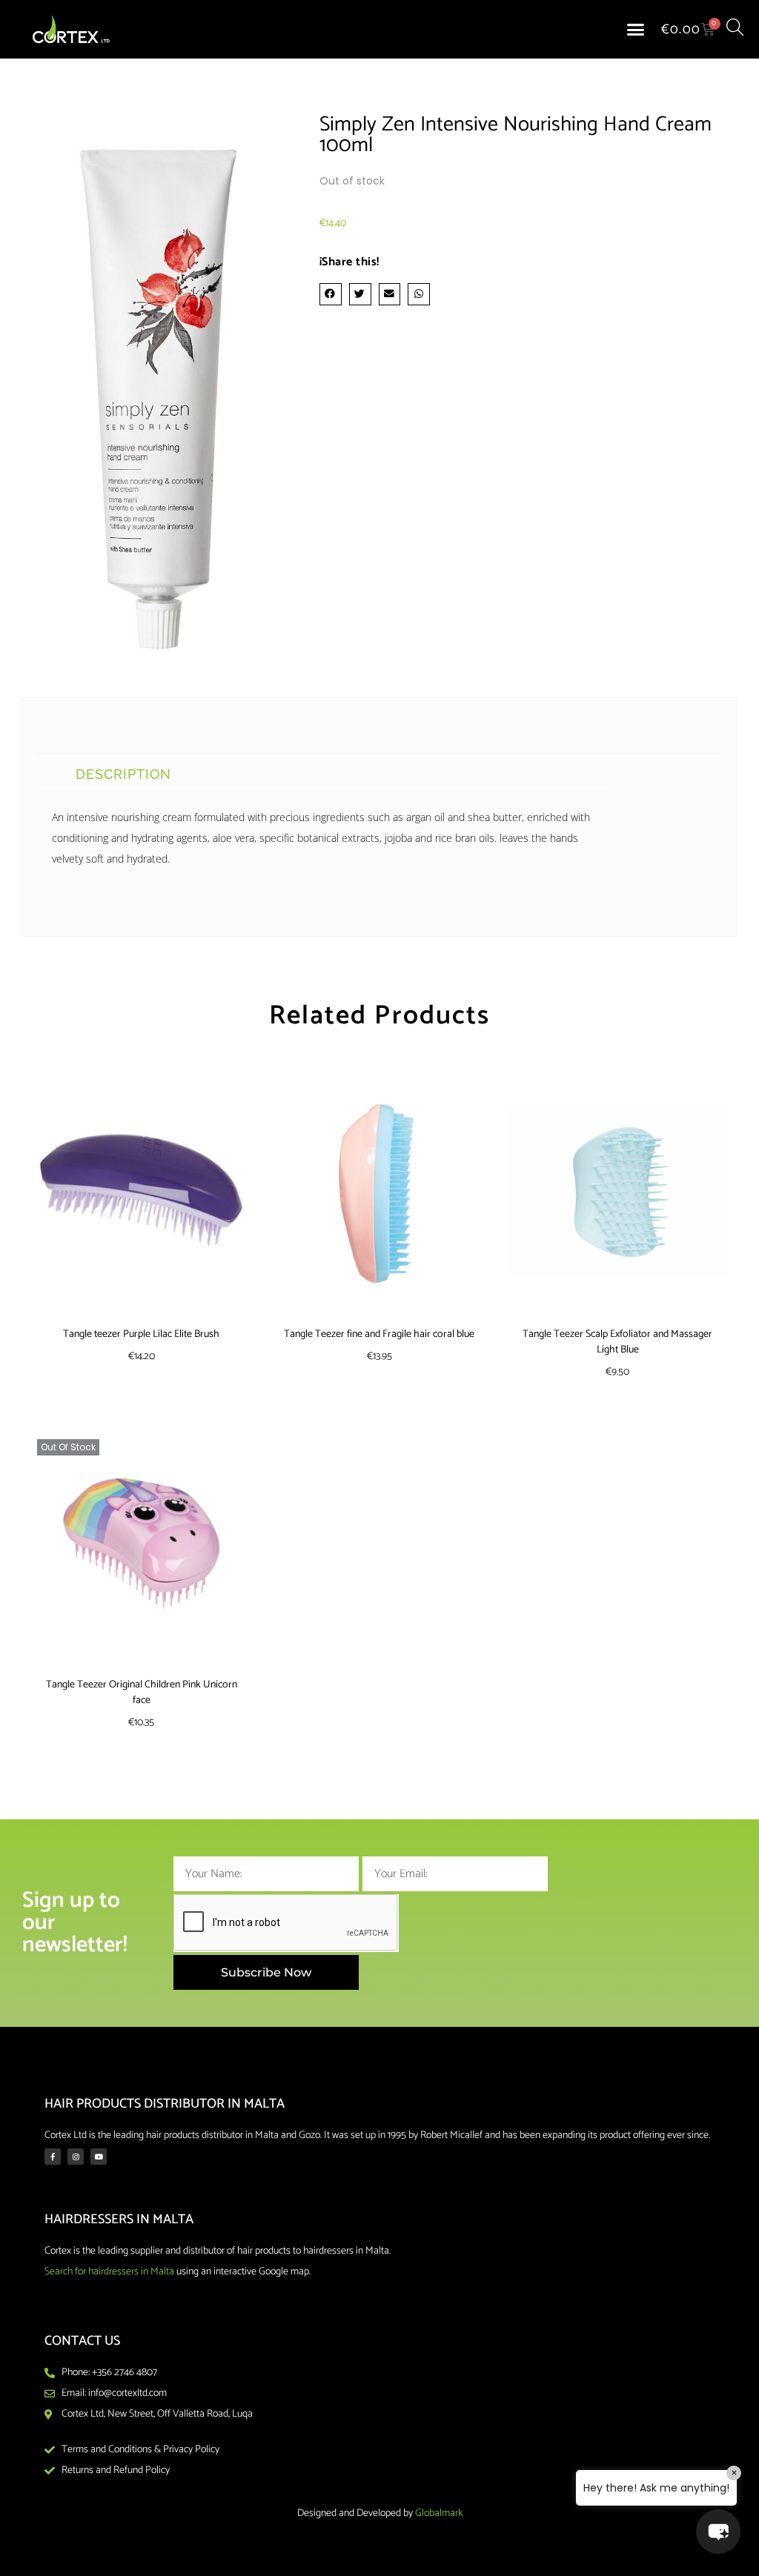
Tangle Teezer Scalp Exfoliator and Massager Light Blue (617, 1342)
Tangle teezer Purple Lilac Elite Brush (141, 1334)
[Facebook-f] (53, 2157)
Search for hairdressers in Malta (109, 2272)
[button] (636, 30)
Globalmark (439, 2513)
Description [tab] (123, 774)
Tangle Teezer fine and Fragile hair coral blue (379, 1334)
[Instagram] (76, 2157)
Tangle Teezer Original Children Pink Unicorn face (142, 1693)
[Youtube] (99, 2157)
